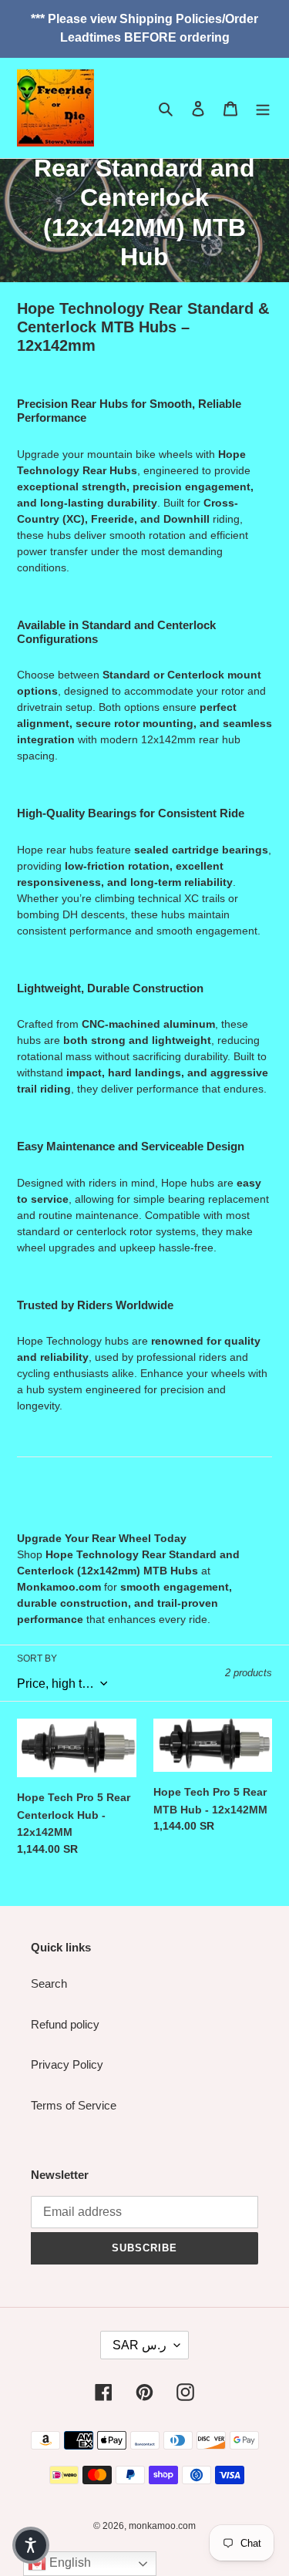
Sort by (37, 1658)
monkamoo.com (162, 2526)
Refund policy (65, 2024)
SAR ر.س (139, 2345)
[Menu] (263, 108)
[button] (31, 2545)
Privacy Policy (67, 2064)
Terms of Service (74, 2105)
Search (49, 1983)
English (69, 2563)
